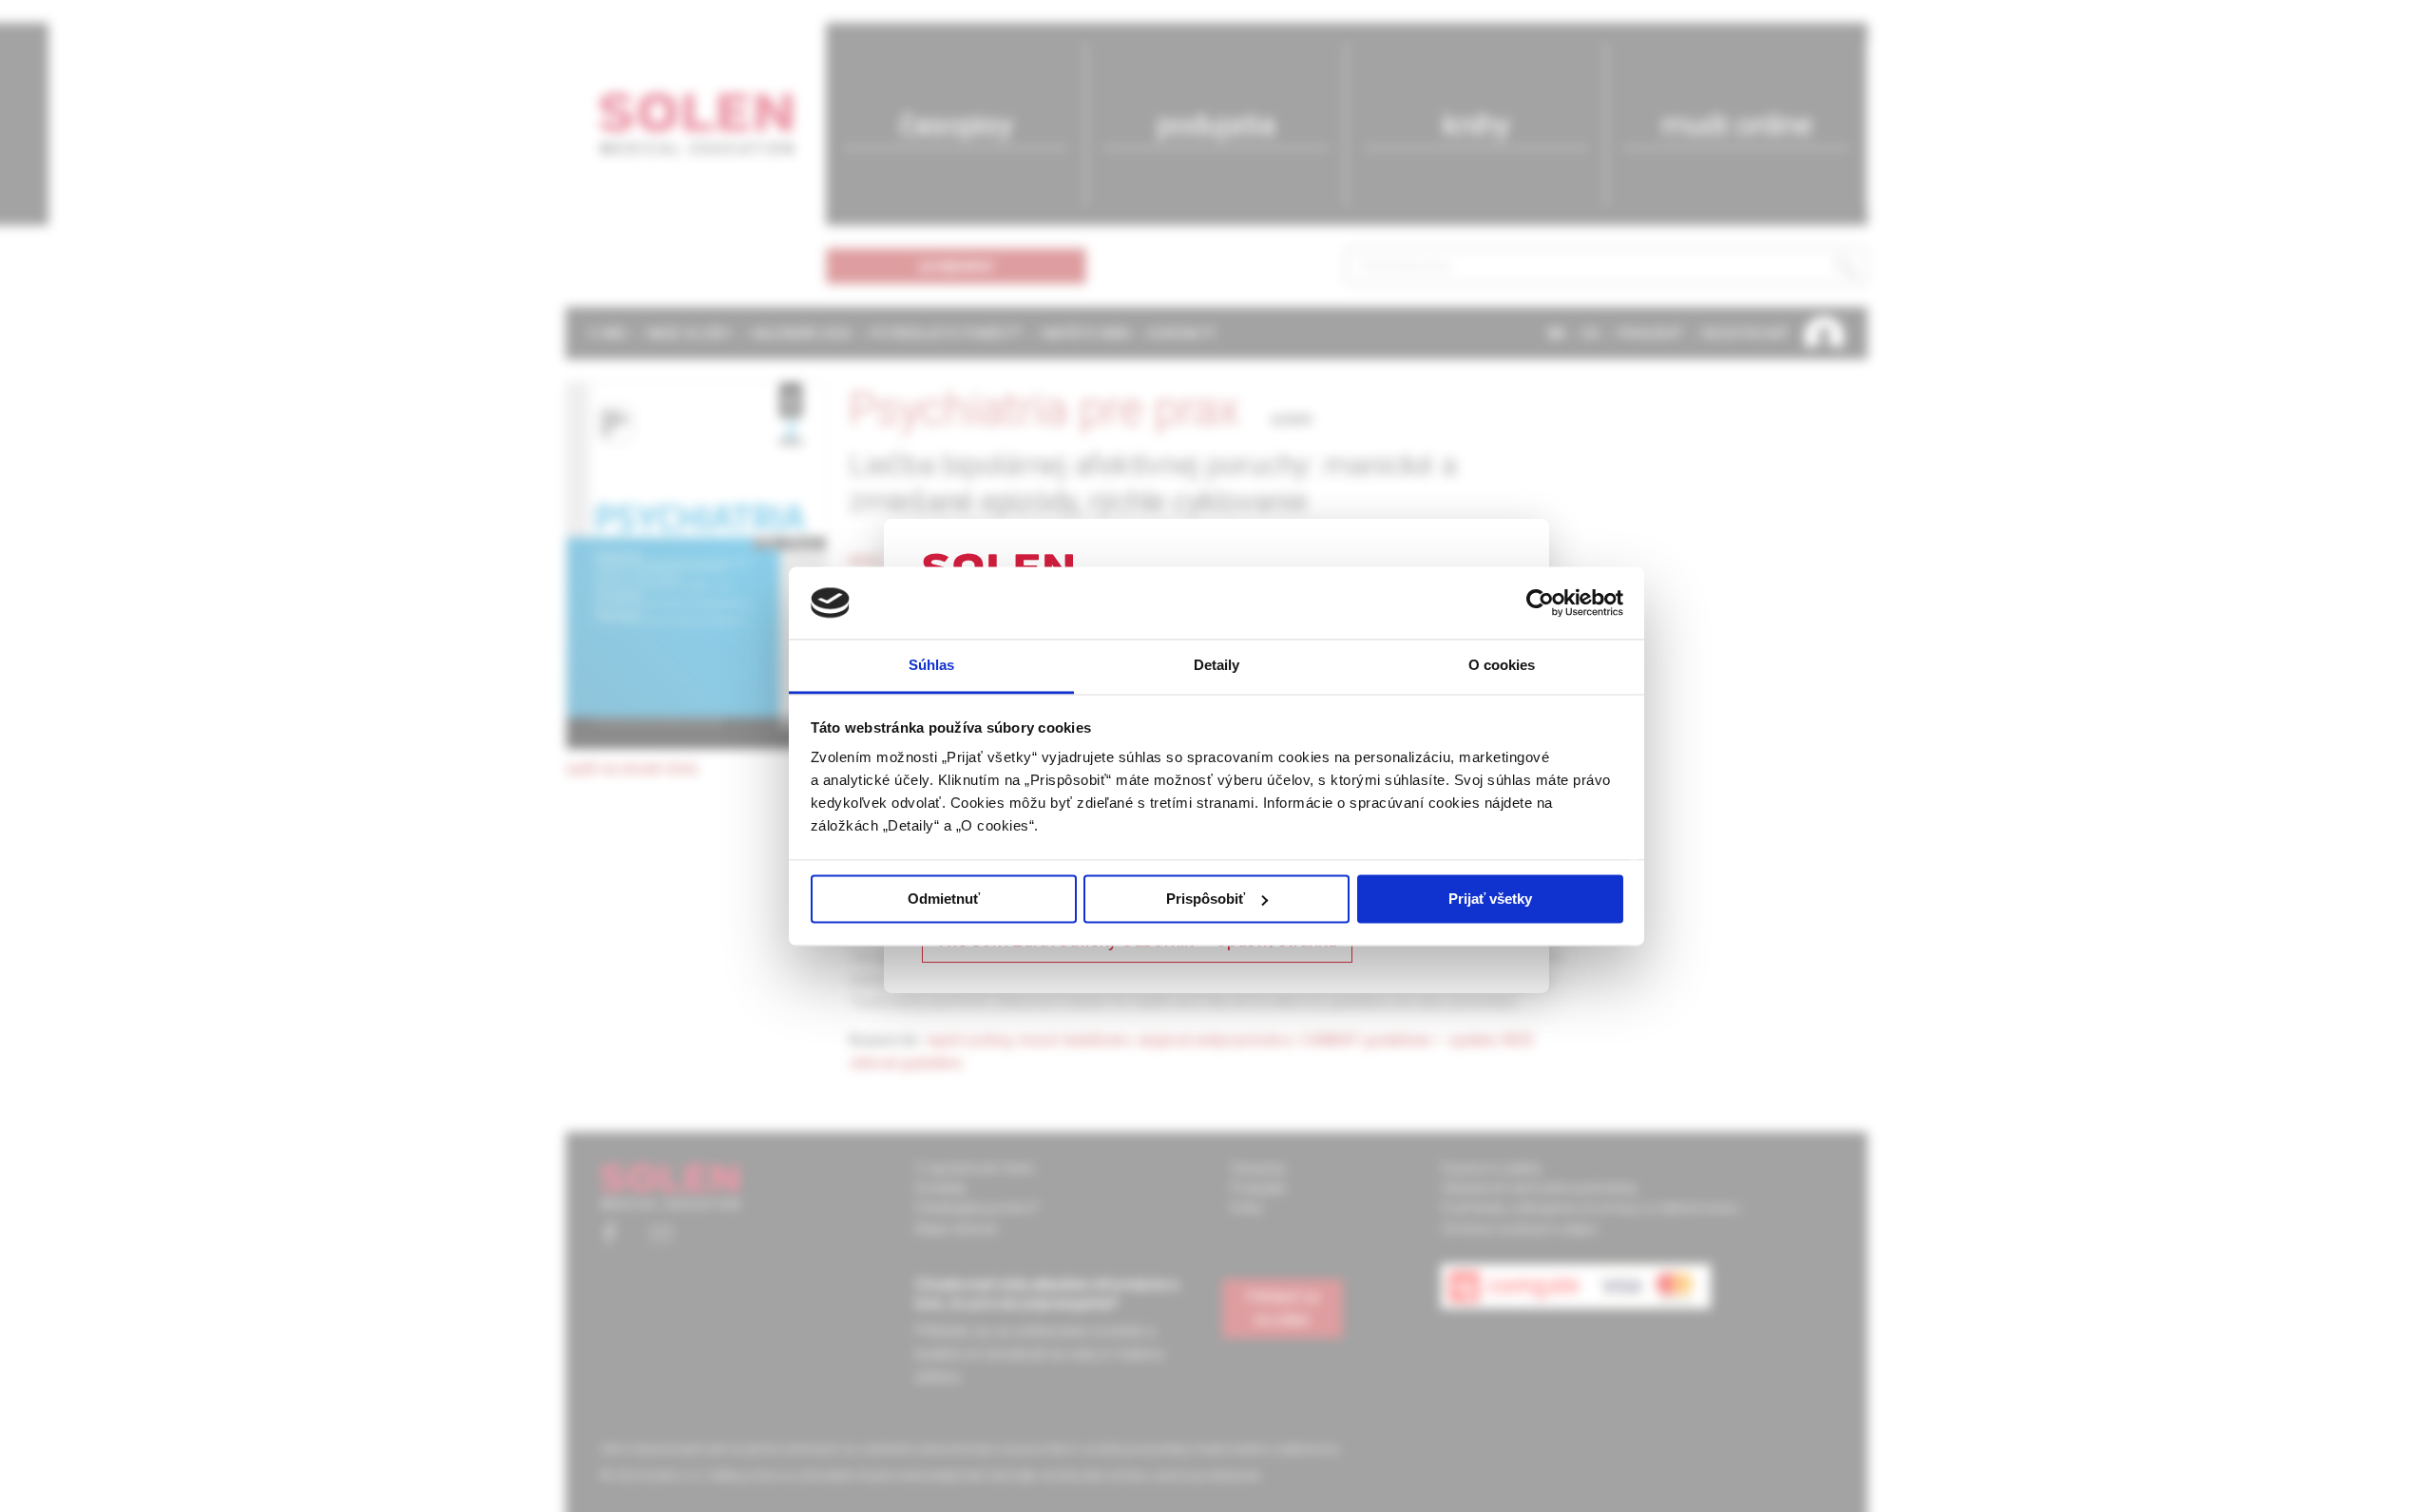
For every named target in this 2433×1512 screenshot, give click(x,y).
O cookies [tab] (1502, 666)
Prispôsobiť (1206, 899)
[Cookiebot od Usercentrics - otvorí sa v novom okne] (1540, 603)
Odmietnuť (944, 899)
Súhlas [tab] (932, 666)
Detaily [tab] (1217, 666)
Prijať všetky (1490, 899)
